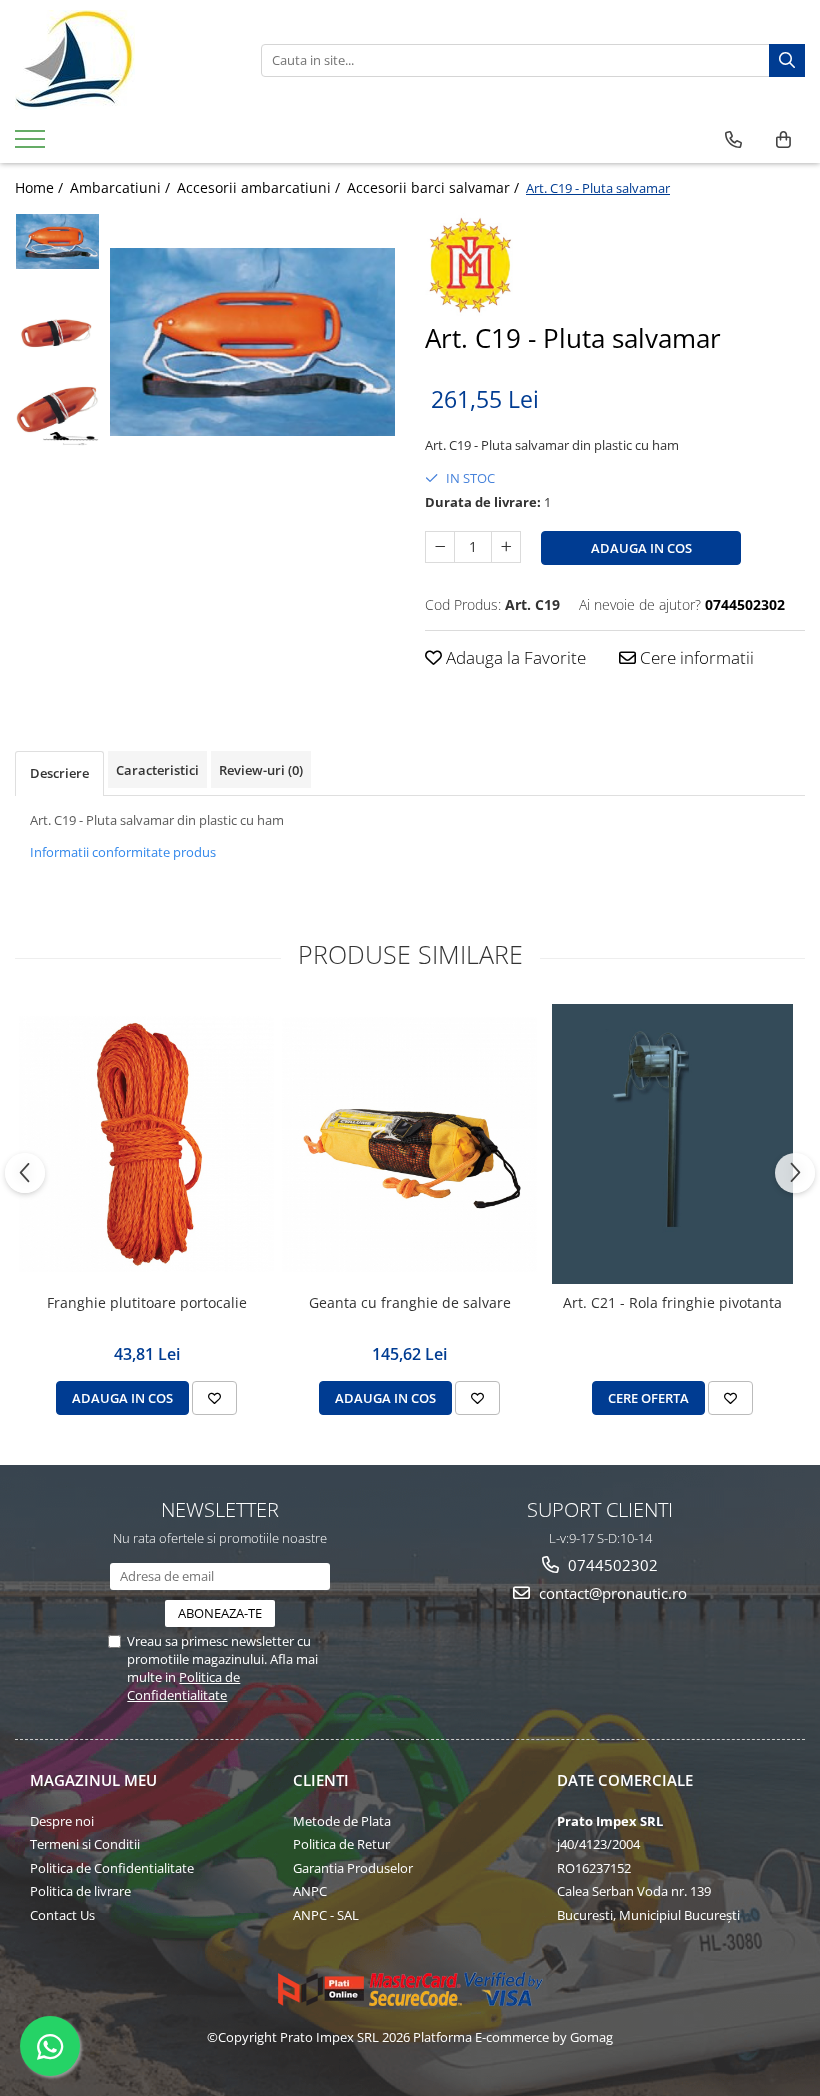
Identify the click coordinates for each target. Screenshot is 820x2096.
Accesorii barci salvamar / (435, 187)
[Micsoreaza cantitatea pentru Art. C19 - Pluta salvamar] (440, 547)
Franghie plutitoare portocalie (147, 1303)
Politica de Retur (341, 1844)
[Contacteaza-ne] (733, 140)
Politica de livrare (80, 1891)
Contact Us (62, 1915)
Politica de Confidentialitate (183, 1686)
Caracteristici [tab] (157, 770)
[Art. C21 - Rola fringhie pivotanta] (672, 1144)
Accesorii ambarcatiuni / (260, 187)
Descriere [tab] (59, 773)
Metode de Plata (342, 1821)
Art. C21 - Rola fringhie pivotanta (672, 1303)
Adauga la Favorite (514, 657)
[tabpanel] (252, 342)
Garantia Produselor (353, 1868)
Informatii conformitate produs (123, 852)
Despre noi (62, 1821)
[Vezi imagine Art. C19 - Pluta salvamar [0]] (57, 241)
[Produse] (32, 145)
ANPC (310, 1891)
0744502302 (611, 1565)
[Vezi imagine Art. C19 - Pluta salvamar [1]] (57, 336)
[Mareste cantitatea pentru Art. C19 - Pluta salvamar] (506, 547)
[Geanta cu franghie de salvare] (409, 1144)
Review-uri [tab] (261, 770)
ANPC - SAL (326, 1915)
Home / (41, 187)
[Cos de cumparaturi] (783, 140)
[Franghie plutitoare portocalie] (146, 1144)
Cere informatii (695, 657)
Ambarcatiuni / (122, 187)
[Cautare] (787, 60)
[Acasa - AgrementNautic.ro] (123, 60)
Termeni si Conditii (85, 1844)
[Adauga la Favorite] (214, 1398)
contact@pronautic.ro (611, 1593)
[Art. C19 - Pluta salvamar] (252, 342)
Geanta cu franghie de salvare (410, 1303)
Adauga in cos (641, 548)
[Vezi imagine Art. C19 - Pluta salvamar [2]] (57, 415)
